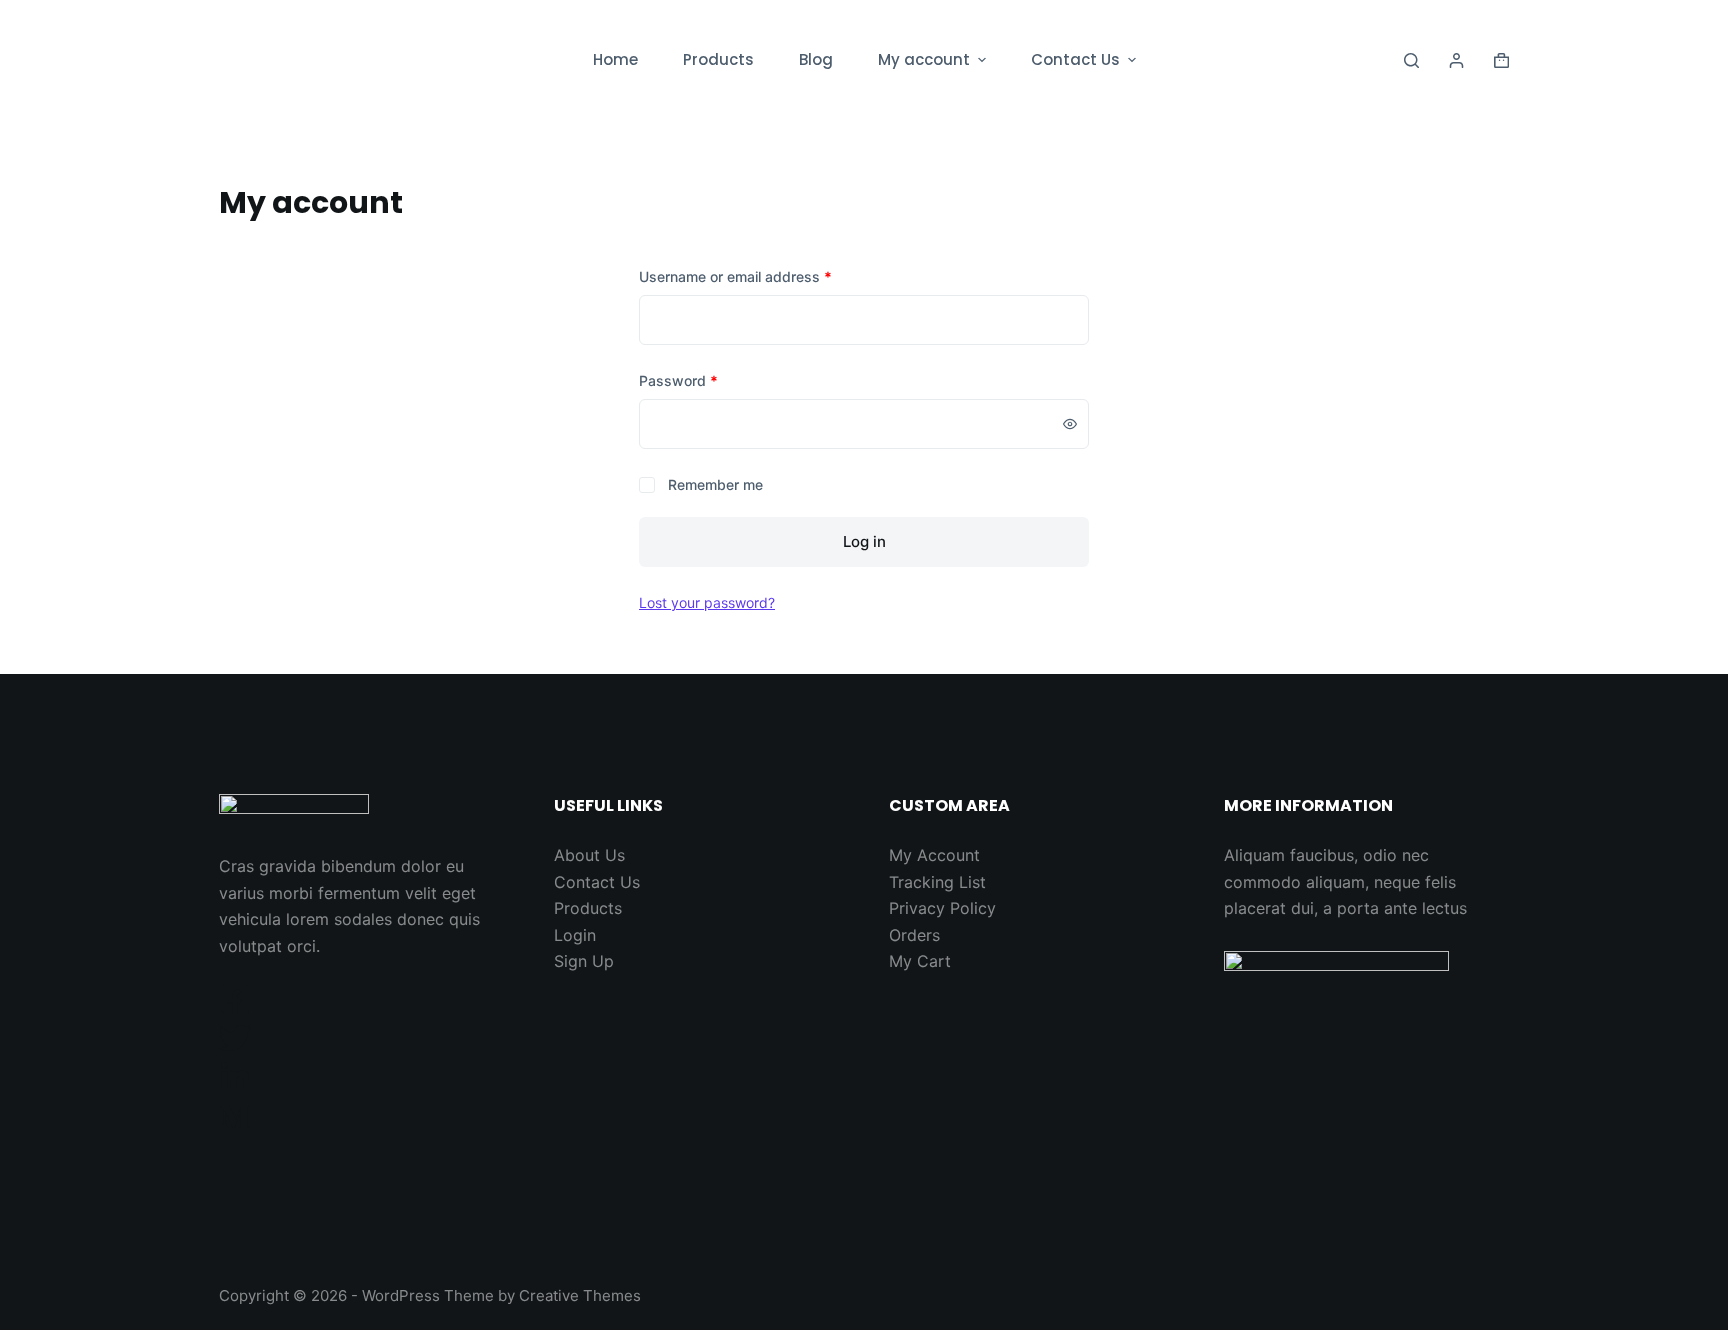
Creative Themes (580, 1295)
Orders (914, 935)
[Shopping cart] (1501, 60)
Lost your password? (707, 602)
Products (588, 908)
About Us (589, 855)
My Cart (920, 961)
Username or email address (735, 276)
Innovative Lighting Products (352, 59)
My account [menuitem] (924, 59)
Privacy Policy (942, 908)
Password (678, 380)
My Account (934, 855)
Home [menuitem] (615, 59)
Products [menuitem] (718, 59)
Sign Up (584, 961)
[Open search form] (1411, 60)
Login (575, 935)
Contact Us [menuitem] (1075, 59)
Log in (864, 541)
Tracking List (937, 882)
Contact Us (597, 882)
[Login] (1456, 60)
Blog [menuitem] (816, 59)
